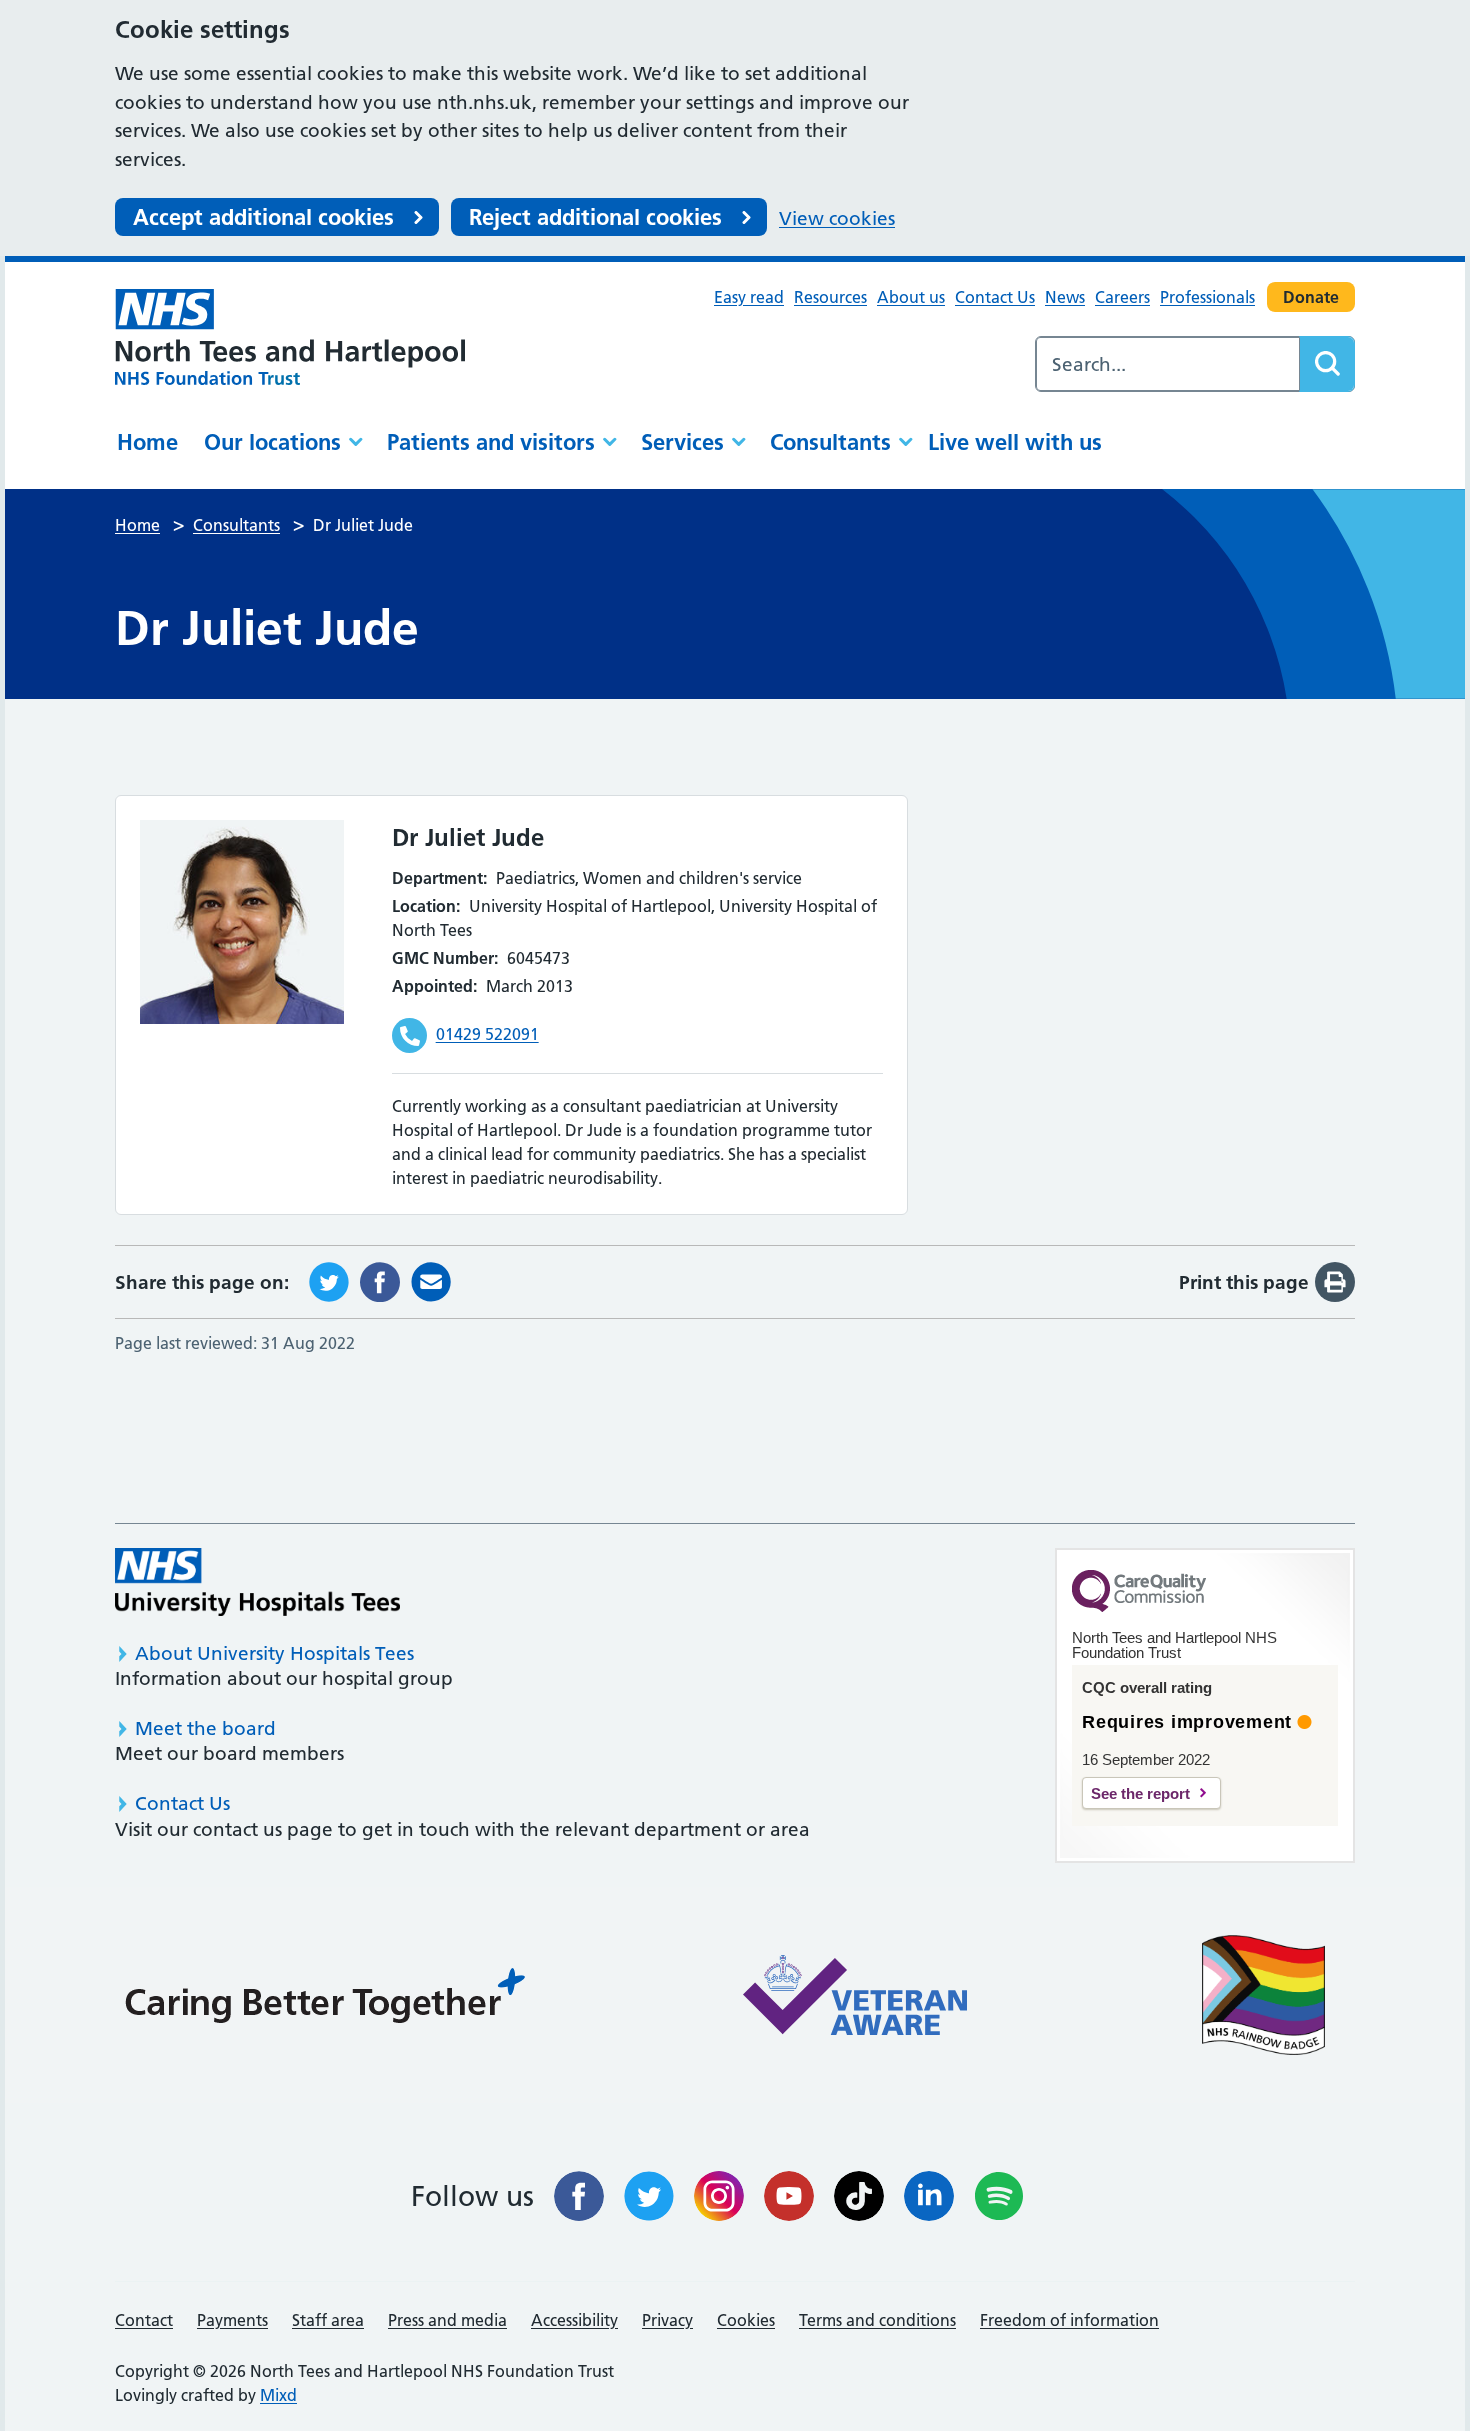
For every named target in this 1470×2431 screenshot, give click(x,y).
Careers (1122, 297)
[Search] (1327, 364)
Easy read (749, 297)
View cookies (837, 218)
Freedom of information (1069, 2320)
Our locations (272, 442)
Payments (232, 2320)
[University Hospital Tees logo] (257, 1581)
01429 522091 (487, 1034)
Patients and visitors (491, 442)
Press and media (447, 2320)
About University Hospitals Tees (274, 1653)
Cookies (746, 2320)
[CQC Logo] (1139, 1607)
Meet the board (205, 1728)
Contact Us (995, 297)
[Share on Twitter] (329, 1280)
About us (911, 297)
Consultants (830, 442)
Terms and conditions (877, 2320)
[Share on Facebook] (380, 1280)
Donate (1311, 297)
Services (682, 442)
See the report (1140, 1793)
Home (147, 442)
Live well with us (1015, 442)
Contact (144, 2320)
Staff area (328, 2320)
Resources (830, 297)
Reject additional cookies (595, 217)
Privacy (667, 2320)
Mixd (278, 2395)
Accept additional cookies (263, 217)
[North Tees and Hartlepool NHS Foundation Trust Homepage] (290, 336)
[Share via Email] (431, 1280)
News (1065, 297)
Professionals (1207, 297)
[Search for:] (1168, 364)
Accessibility (574, 2320)
